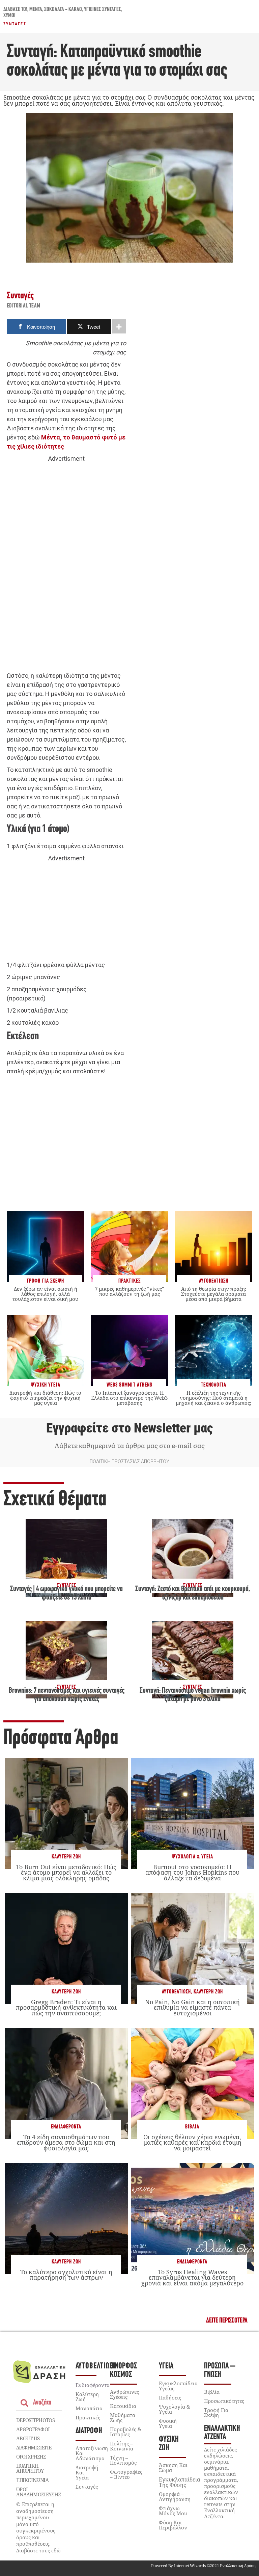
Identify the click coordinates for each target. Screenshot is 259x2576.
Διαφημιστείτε (34, 2447)
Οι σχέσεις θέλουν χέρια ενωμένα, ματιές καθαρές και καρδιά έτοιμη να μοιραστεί (192, 2142)
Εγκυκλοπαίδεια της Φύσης (180, 2482)
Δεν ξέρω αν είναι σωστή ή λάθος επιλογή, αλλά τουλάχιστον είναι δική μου (45, 1294)
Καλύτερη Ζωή (66, 1857)
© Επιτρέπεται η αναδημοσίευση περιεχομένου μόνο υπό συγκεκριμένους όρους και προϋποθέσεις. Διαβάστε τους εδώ (38, 2527)
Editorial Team (24, 306)
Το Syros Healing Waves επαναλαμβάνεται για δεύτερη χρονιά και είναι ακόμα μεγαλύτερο (192, 2277)
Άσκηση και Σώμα (173, 2467)
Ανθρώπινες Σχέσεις (124, 2394)
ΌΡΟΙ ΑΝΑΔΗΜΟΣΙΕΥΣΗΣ (38, 2492)
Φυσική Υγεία (168, 2423)
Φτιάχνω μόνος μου (173, 2511)
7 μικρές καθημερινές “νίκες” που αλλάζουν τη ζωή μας (129, 1291)
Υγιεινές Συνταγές (103, 10)
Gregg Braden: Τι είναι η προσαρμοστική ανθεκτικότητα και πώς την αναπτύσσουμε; (66, 2007)
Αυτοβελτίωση (176, 1992)
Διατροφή (89, 2431)
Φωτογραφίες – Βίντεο (126, 2474)
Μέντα (36, 10)
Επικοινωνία (32, 2480)
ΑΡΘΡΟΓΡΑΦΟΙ (33, 2429)
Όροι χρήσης (31, 2457)
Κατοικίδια (123, 2406)
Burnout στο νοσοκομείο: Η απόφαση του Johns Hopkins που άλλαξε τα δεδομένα (192, 1872)
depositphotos (35, 2420)
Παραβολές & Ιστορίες (126, 2432)
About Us (28, 2438)
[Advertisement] (66, 567)
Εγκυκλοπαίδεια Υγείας (178, 2386)
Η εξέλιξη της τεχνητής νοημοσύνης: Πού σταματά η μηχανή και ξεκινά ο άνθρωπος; (213, 1398)
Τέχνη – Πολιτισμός (123, 2460)
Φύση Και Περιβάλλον (173, 2525)
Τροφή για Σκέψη (216, 2412)
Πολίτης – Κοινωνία (122, 2446)
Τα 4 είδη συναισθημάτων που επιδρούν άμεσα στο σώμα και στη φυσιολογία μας (66, 2142)
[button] (227, 2321)
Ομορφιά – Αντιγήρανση (175, 2497)
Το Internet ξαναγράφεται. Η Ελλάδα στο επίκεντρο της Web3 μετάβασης (129, 1398)
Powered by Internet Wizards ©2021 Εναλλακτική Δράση (203, 2566)
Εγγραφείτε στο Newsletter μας (129, 1428)
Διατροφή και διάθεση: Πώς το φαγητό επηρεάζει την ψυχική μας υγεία (45, 1398)
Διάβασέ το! (15, 10)
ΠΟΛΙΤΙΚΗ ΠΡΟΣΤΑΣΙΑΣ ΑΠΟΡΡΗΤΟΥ (129, 1461)
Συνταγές (15, 24)
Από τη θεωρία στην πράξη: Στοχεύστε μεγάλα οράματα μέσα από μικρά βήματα (214, 1294)
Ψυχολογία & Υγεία (192, 1857)
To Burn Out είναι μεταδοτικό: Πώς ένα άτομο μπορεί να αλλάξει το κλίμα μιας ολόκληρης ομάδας (66, 1872)
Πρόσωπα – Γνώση (220, 2370)
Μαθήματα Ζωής (123, 2418)
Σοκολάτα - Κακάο (63, 10)
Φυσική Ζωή (169, 2444)
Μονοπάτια (89, 2408)
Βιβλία (192, 2127)
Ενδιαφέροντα (66, 2127)
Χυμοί (9, 16)
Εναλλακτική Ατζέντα (222, 2433)
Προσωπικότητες (224, 2401)
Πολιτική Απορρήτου (30, 2468)
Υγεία (166, 2366)
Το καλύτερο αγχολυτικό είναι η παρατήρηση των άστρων (66, 2275)
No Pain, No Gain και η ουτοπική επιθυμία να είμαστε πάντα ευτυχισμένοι (192, 2007)
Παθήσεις (170, 2397)
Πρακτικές (88, 2417)
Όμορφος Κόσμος (123, 2370)
